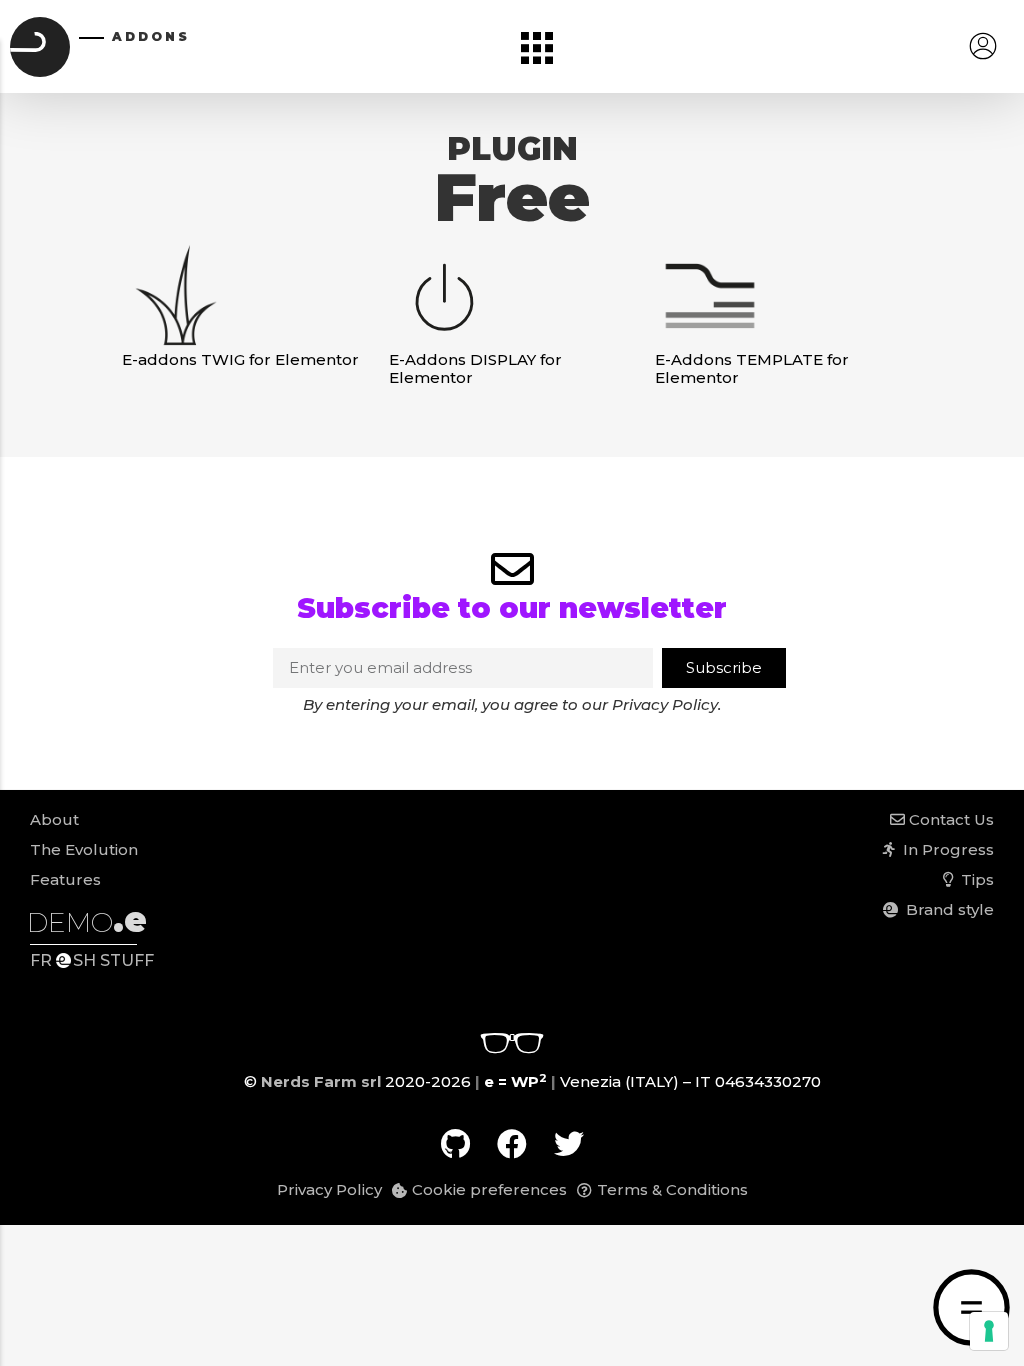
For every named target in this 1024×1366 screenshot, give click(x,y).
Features (65, 879)
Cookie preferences (489, 1189)
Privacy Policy (665, 704)
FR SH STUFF (92, 960)
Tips (973, 879)
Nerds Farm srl (321, 1081)
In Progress (944, 849)
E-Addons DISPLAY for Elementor (475, 368)
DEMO (87, 922)
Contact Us (949, 819)
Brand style (946, 909)
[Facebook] (512, 1144)
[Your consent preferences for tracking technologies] (989, 1331)
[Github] (455, 1144)
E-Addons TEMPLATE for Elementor (752, 368)
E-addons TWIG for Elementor (240, 359)
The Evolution (84, 849)
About (54, 819)
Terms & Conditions (672, 1189)
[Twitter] (569, 1144)
